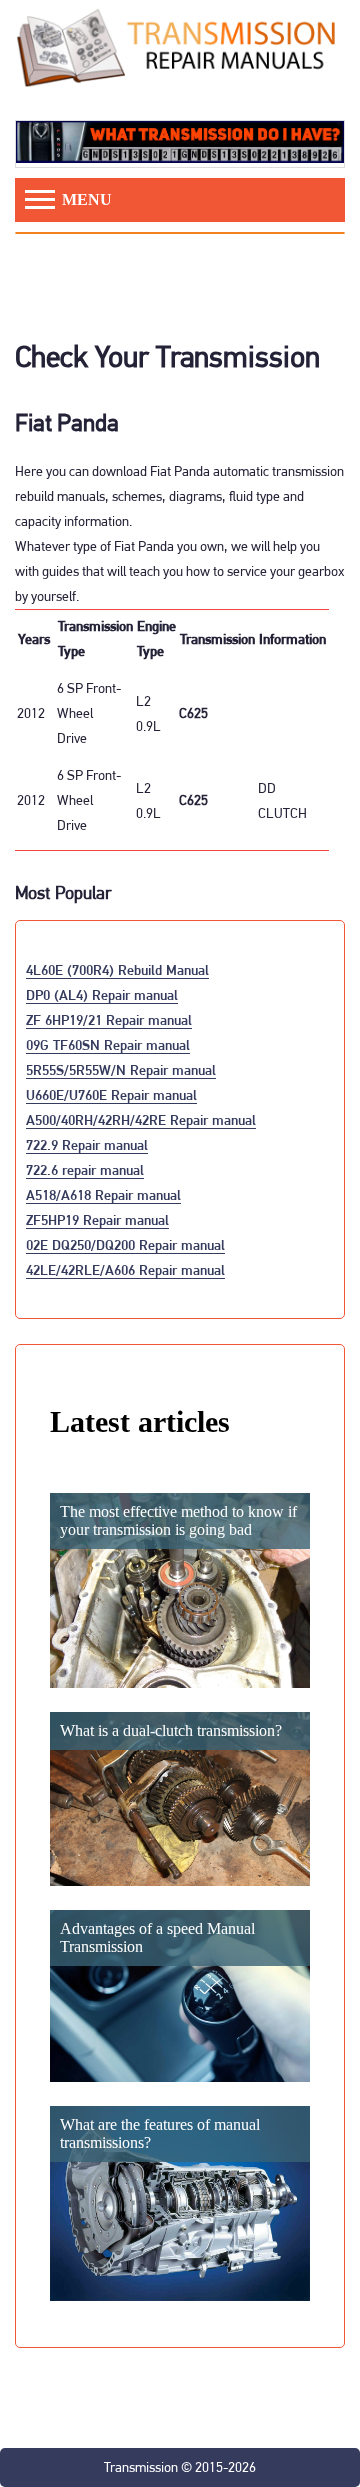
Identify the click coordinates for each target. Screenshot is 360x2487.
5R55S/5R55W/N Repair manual (121, 1069)
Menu (85, 199)
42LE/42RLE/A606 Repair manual (125, 1269)
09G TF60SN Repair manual (108, 1044)
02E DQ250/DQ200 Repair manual (125, 1244)
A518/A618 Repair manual (103, 1194)
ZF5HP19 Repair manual (97, 1219)
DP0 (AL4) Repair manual (102, 994)
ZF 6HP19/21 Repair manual (109, 1019)
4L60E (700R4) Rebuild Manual (117, 969)
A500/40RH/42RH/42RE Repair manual (141, 1119)
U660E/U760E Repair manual (111, 1094)
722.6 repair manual (85, 1169)
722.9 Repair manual (87, 1144)
